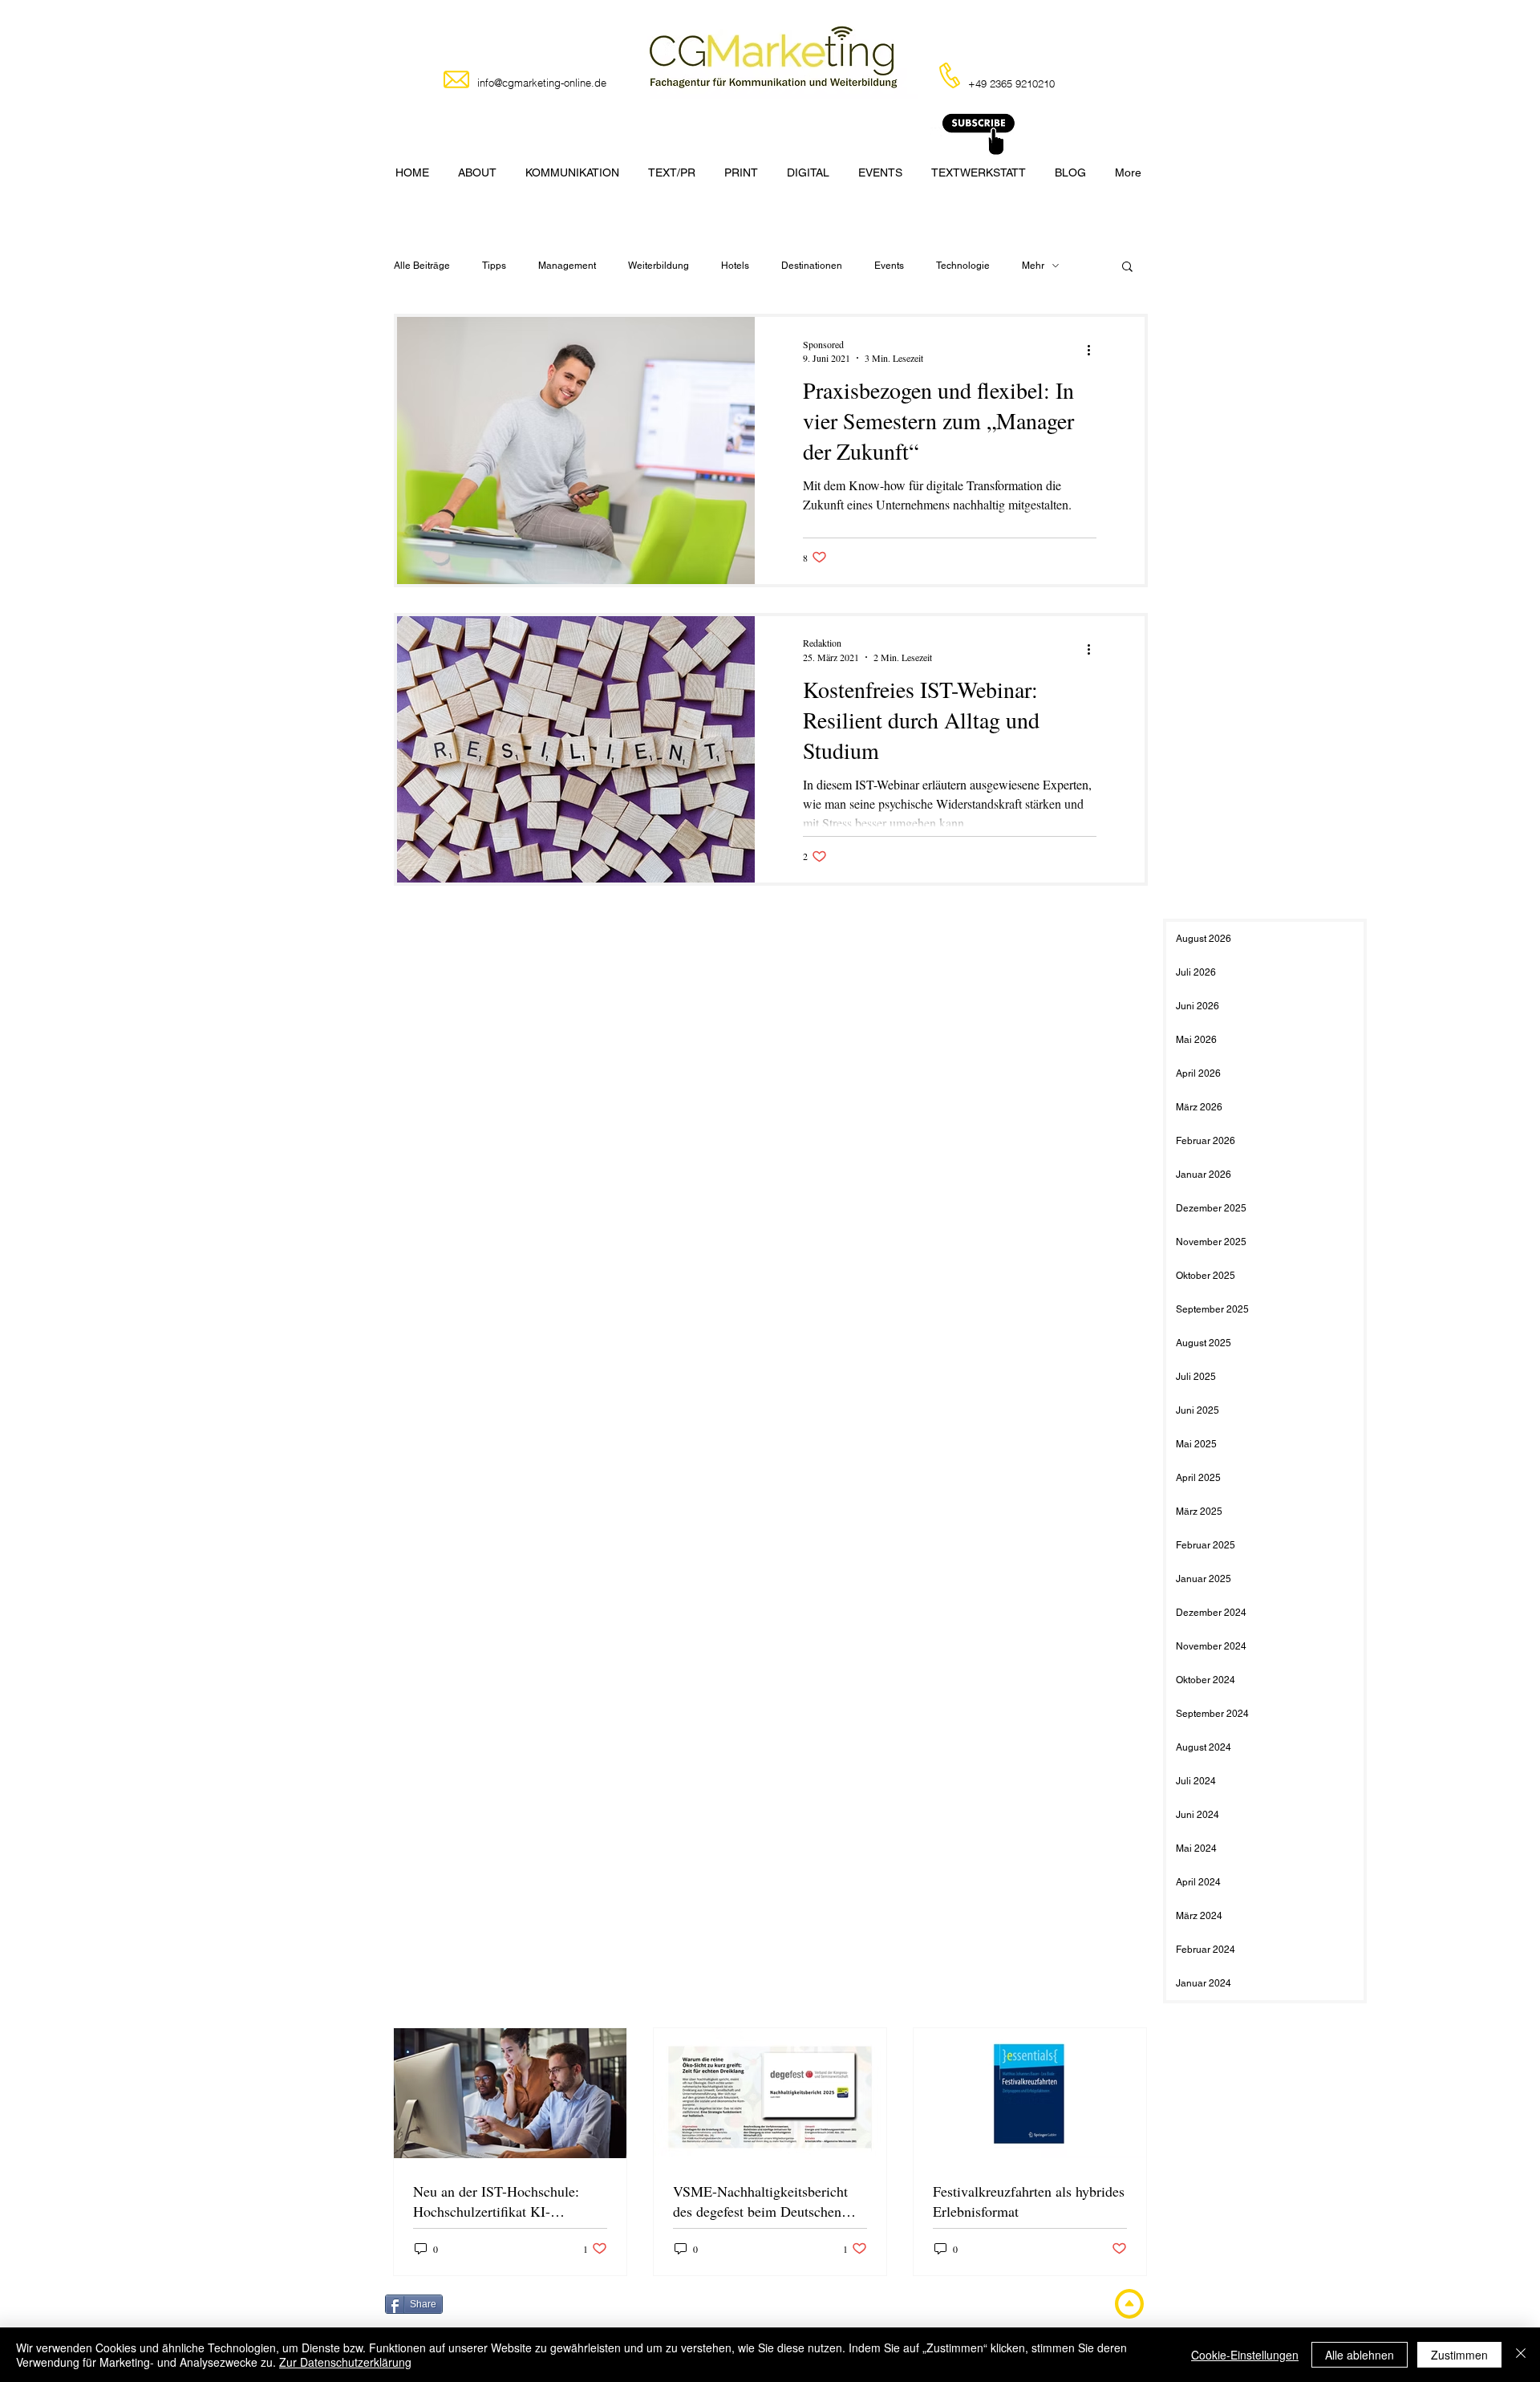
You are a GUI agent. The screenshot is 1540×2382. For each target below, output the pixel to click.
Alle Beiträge (422, 266)
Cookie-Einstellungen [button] (1245, 2355)
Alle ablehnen (1360, 2355)
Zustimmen (1459, 2355)
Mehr (1033, 266)
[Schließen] (1521, 2355)
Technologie (963, 266)
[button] (1127, 268)
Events (889, 266)
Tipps (494, 266)
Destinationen (812, 266)
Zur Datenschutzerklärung (345, 2362)
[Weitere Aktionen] (1094, 351)
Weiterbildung (659, 266)
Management (567, 266)
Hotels (735, 266)
